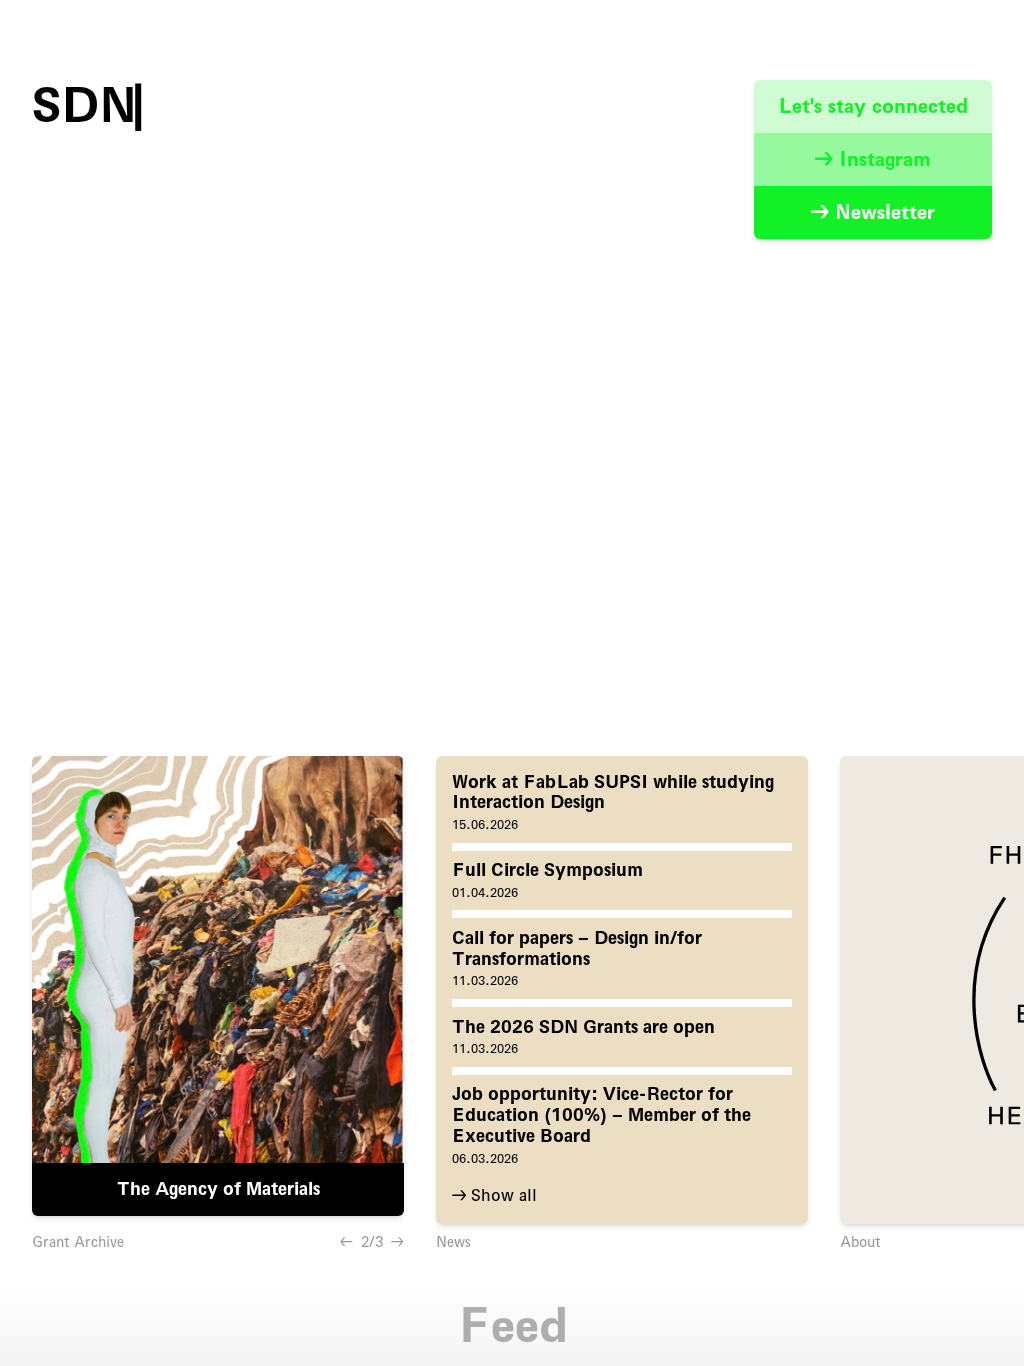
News (453, 1242)
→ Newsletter (873, 212)
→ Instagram (873, 159)
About (860, 1242)
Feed (512, 1325)
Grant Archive (78, 1242)
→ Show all (494, 1195)
